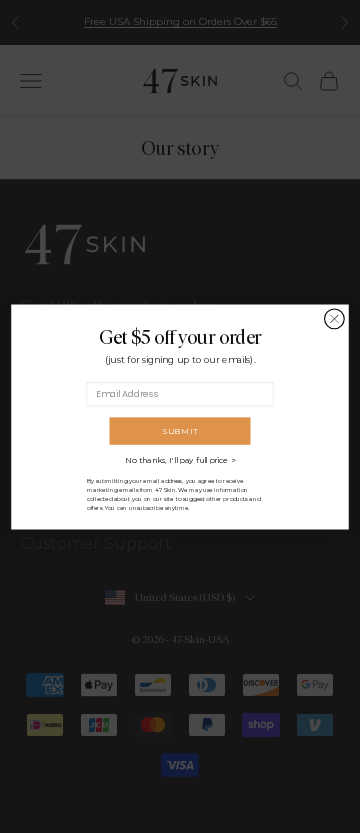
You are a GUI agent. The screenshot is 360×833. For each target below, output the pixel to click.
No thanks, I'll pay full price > (180, 460)
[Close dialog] (335, 319)
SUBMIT (180, 431)
